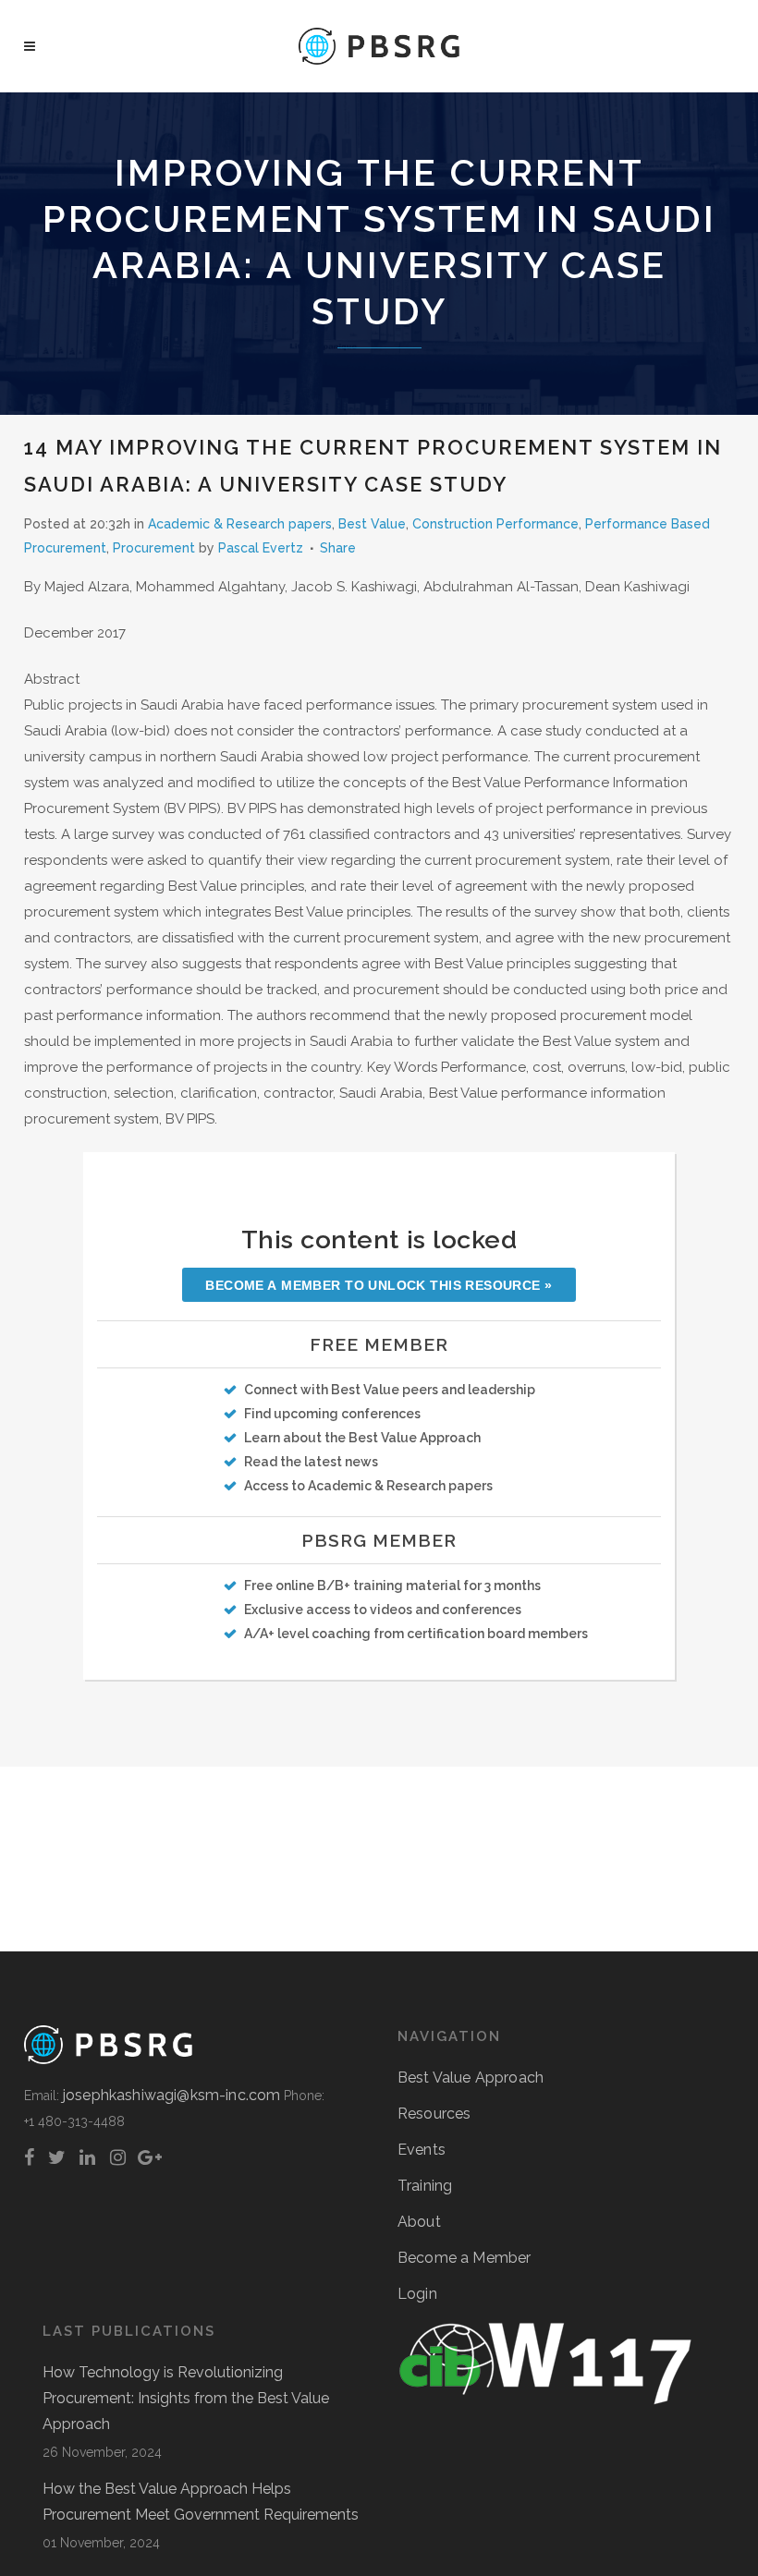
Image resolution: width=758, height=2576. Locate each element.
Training (425, 2186)
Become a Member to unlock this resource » (379, 1285)
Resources (434, 2114)
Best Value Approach (471, 2078)
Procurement (154, 548)
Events (422, 2150)
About (419, 2222)
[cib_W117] (545, 2401)
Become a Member (464, 2258)
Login (417, 2294)
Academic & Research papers (240, 524)
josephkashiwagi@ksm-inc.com (171, 2095)
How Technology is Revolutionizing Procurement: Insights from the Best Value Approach (186, 2398)
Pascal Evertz (261, 548)
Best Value (372, 524)
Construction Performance (495, 524)
